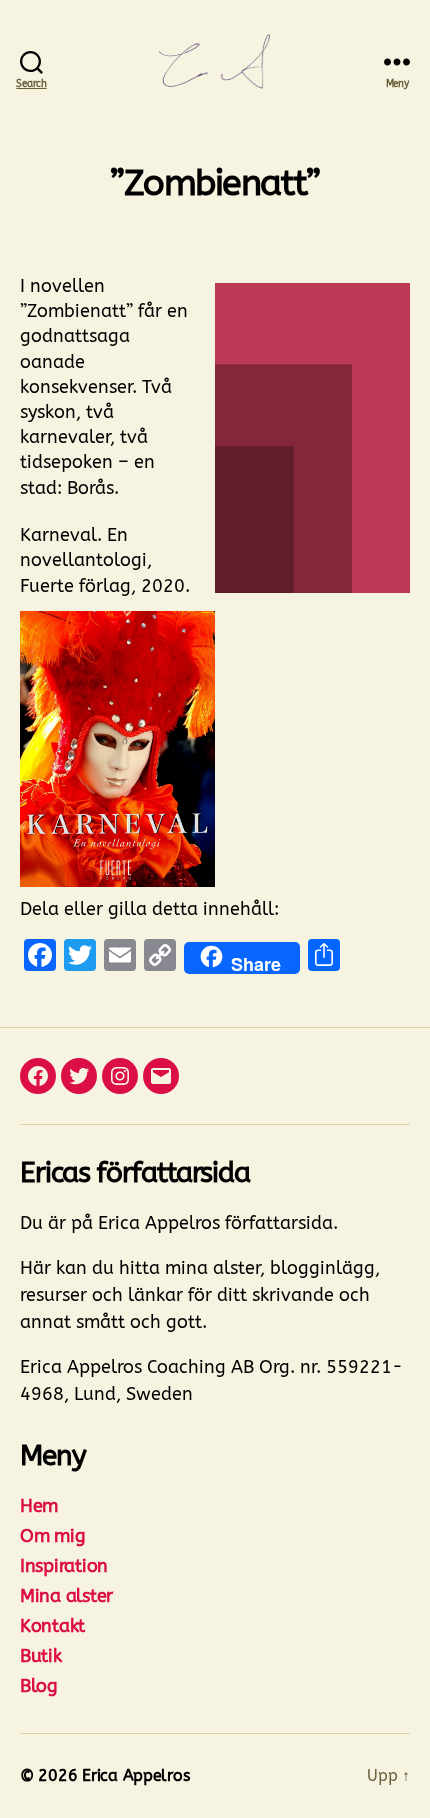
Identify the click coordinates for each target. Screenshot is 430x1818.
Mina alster (66, 1596)
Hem (39, 1506)
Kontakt (52, 1626)
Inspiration (64, 1566)
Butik (41, 1656)
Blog (39, 1686)
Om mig (52, 1536)
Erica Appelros (135, 1775)
